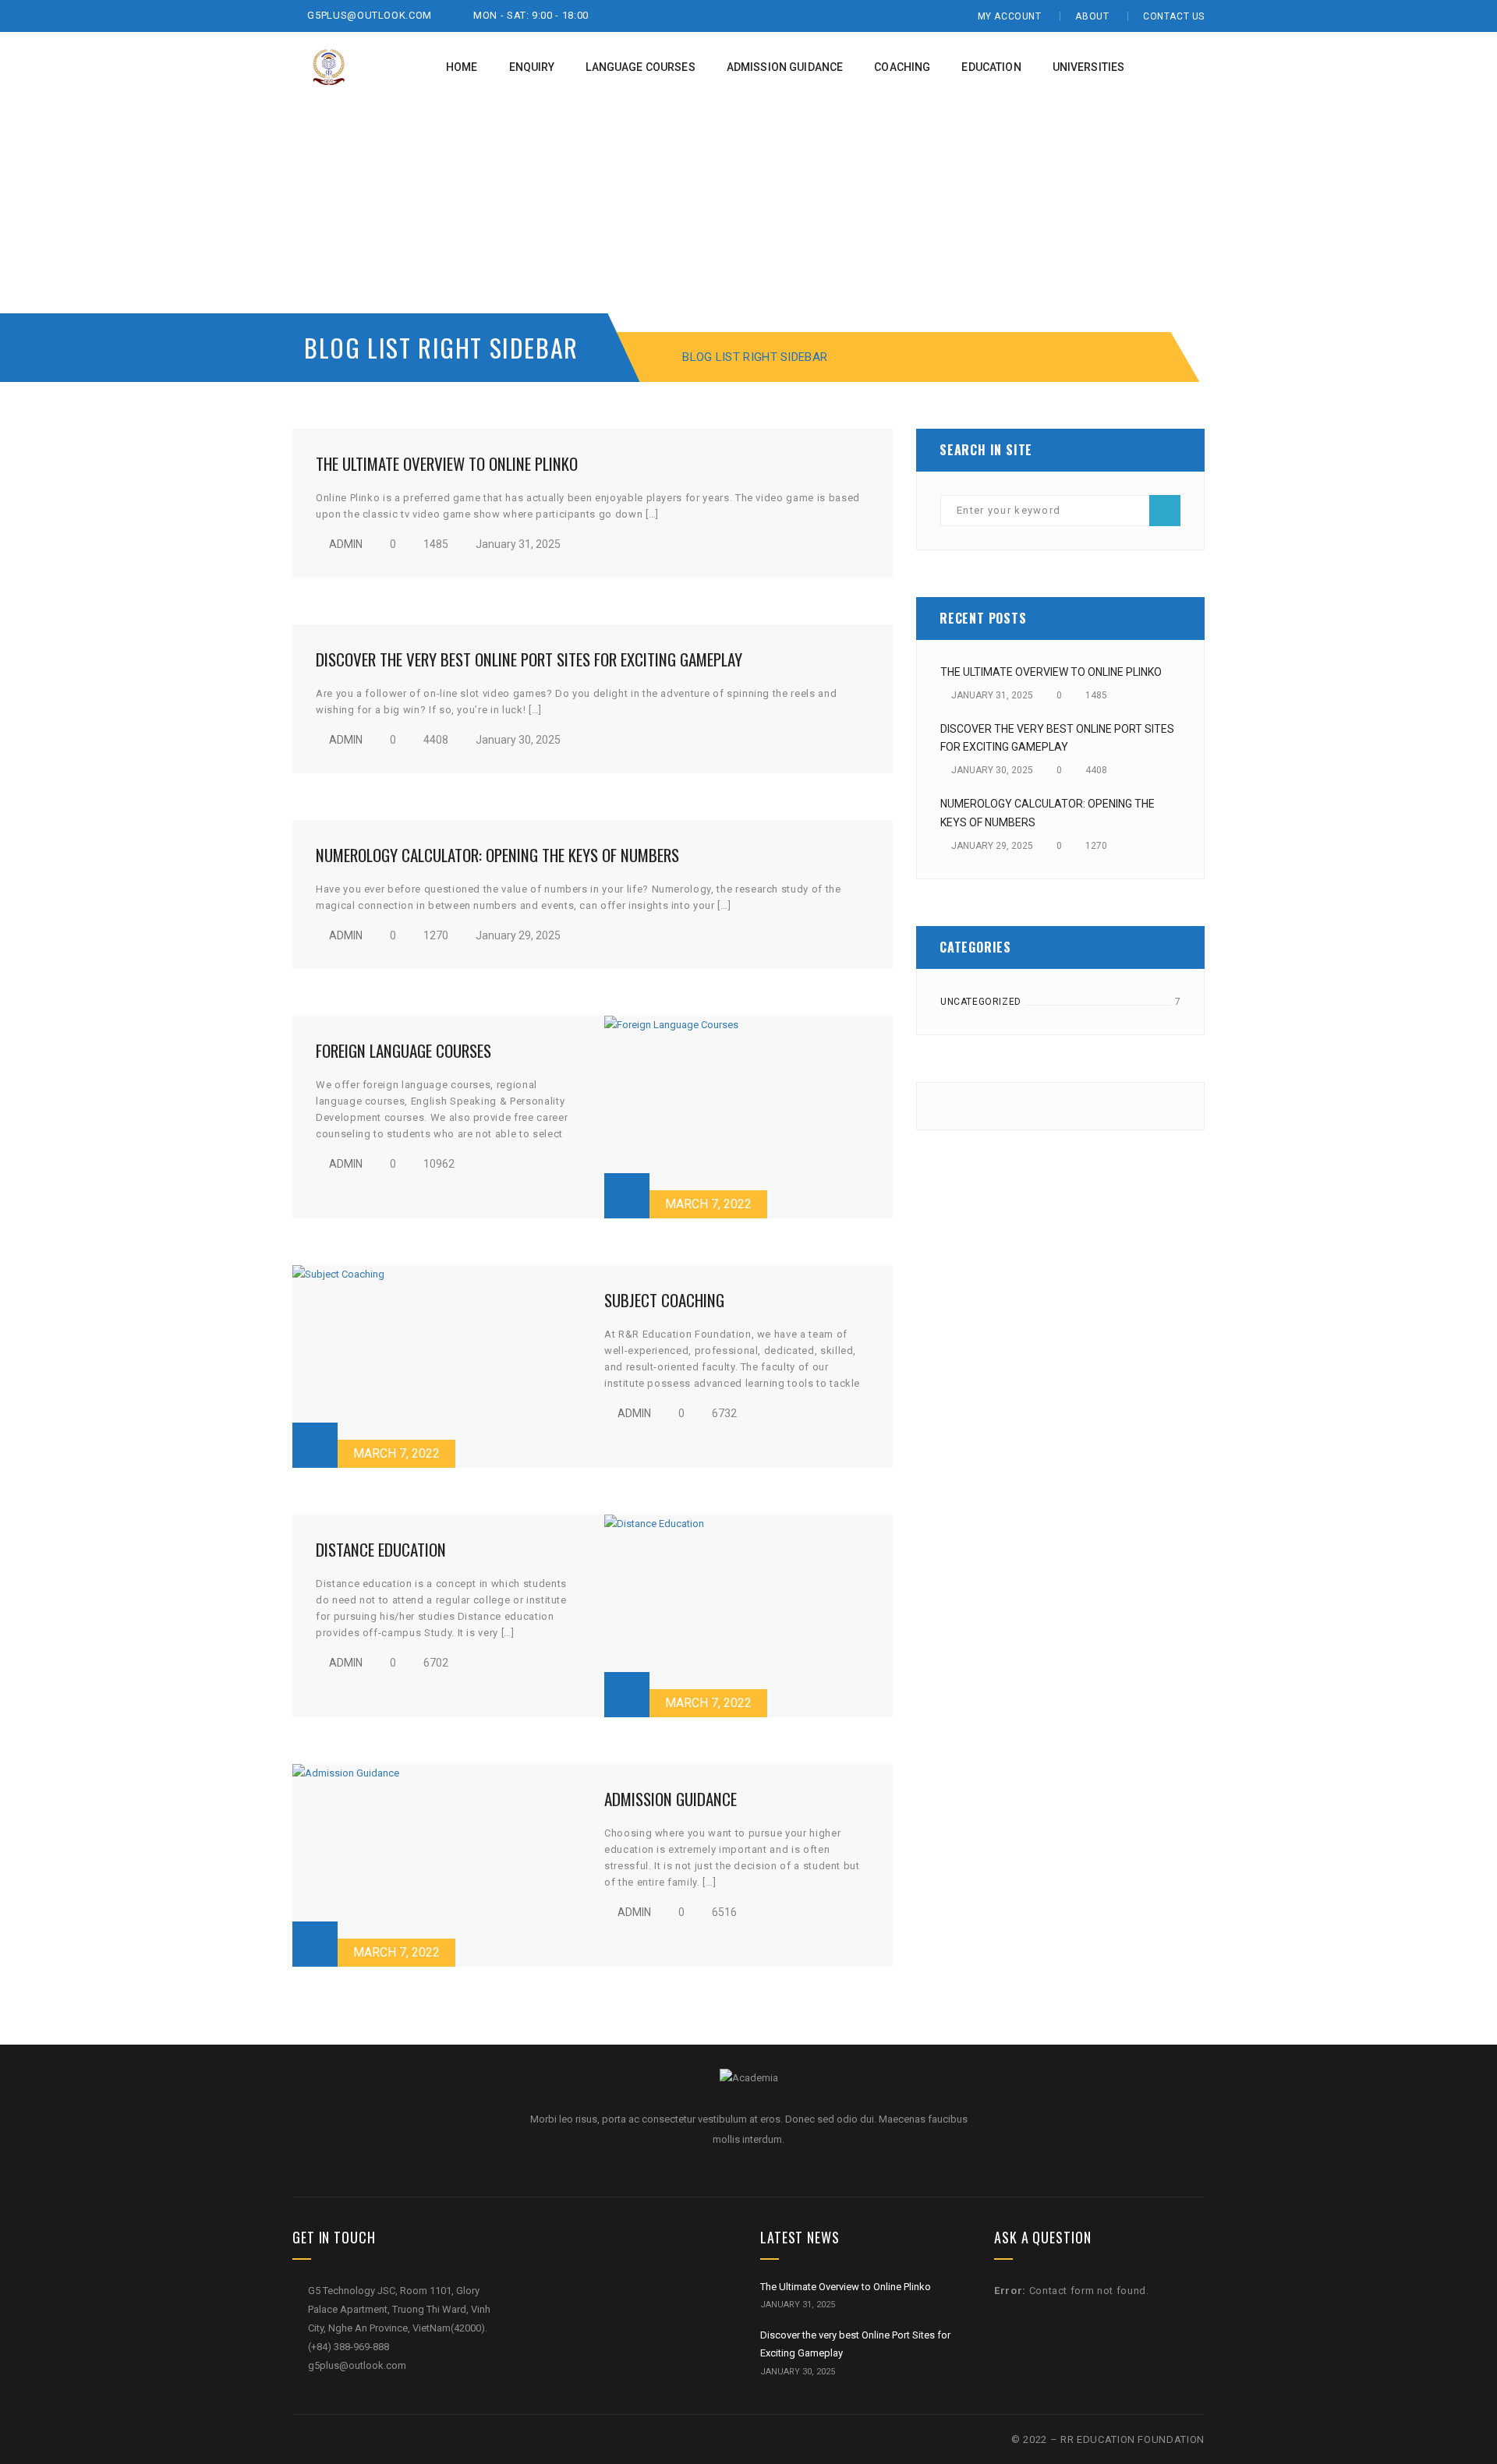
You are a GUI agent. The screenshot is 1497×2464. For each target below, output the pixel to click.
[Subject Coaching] (437, 1366)
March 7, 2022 (708, 1204)
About (1092, 16)
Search (1165, 511)
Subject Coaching (664, 1300)
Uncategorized (981, 1002)
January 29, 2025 (517, 935)
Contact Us (1174, 16)
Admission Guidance (671, 1799)
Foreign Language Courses (403, 1050)
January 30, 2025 (517, 740)
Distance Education (381, 1549)
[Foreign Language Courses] (748, 1117)
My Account (1010, 16)
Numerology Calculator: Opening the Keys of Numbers (497, 855)
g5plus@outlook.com (368, 15)
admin (346, 544)
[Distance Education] (748, 1616)
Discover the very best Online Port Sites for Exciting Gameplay (529, 659)
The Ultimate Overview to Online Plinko (447, 463)
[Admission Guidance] (437, 1865)
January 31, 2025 (517, 544)
